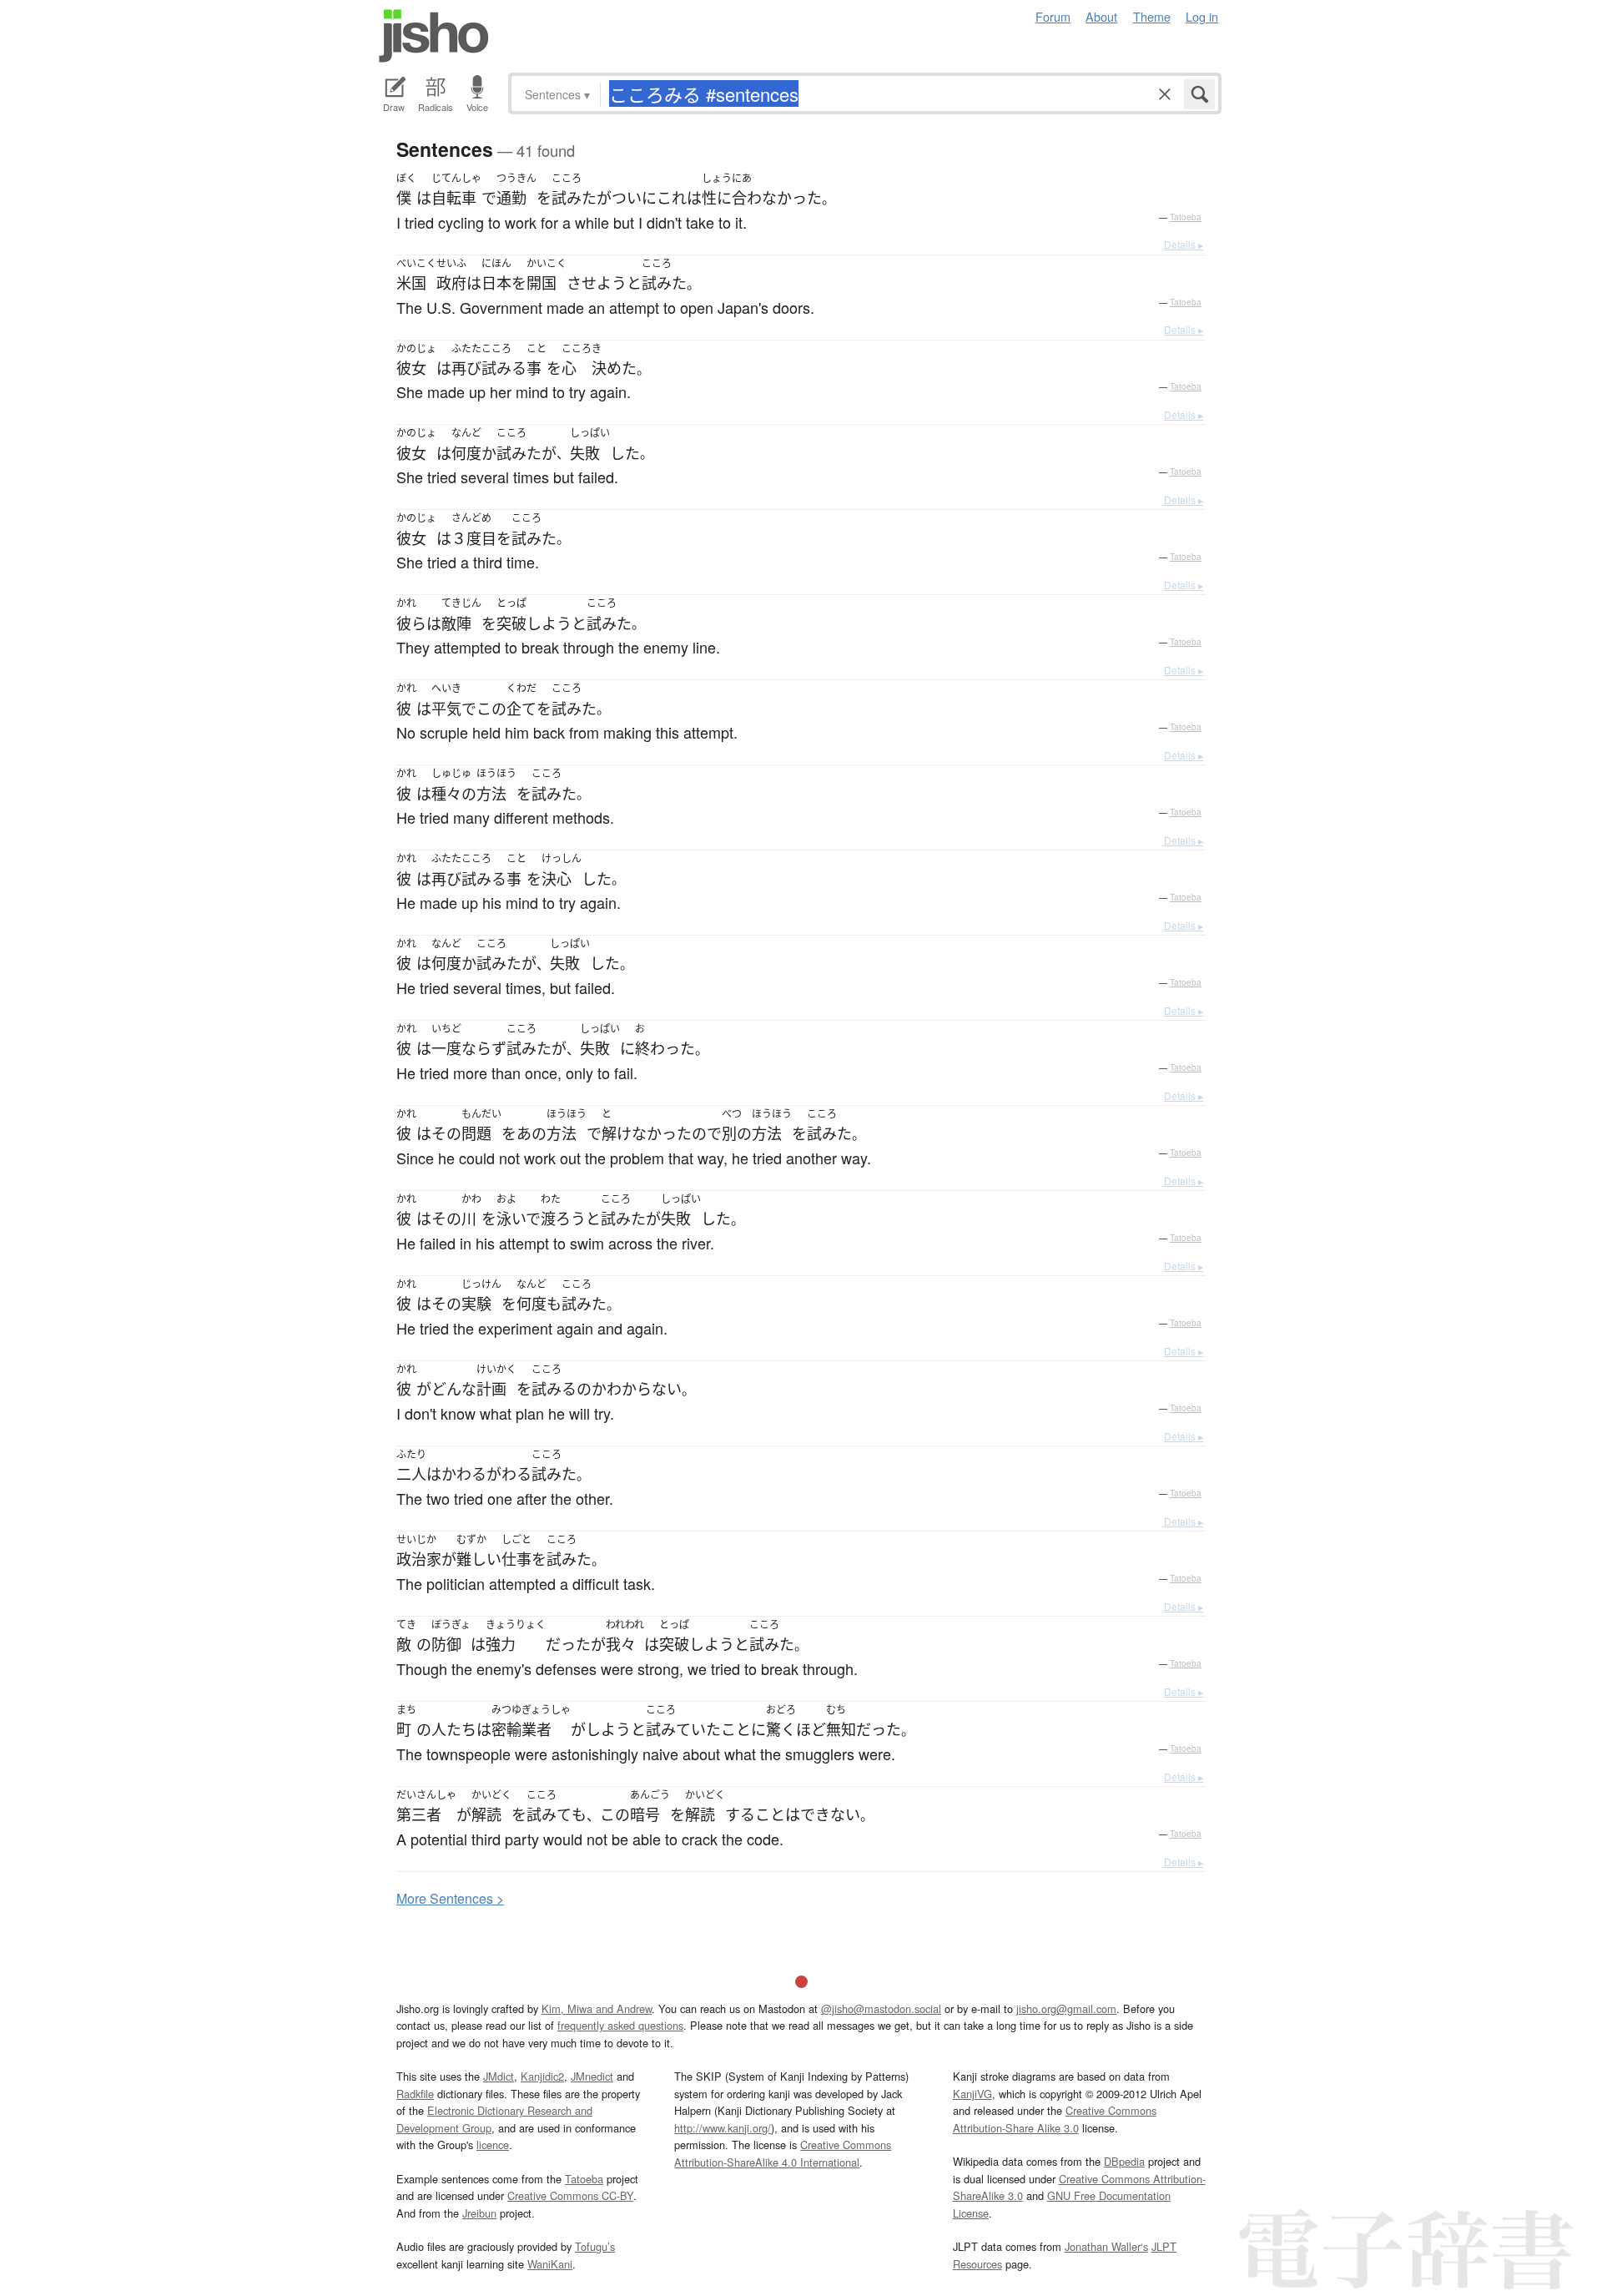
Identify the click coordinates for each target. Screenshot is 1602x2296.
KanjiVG (972, 2094)
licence (493, 2145)
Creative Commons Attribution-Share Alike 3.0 (1055, 2119)
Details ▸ (1184, 244)
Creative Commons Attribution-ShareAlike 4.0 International (783, 2153)
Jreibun (479, 2213)
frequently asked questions (620, 2025)
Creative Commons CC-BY (570, 2195)
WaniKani (550, 2264)
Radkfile (415, 2094)
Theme (1152, 16)
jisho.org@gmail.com (1066, 2008)
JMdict (499, 2076)
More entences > (450, 1898)
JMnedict (592, 2076)
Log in (1202, 16)
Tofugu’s (595, 2246)
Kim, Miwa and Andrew (597, 2008)
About (1101, 16)
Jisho (434, 36)
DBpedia (1124, 2161)
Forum (1053, 16)
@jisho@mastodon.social (881, 2008)
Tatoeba (1186, 217)
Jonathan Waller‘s (1106, 2246)
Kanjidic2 (542, 2076)
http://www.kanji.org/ (723, 2128)
